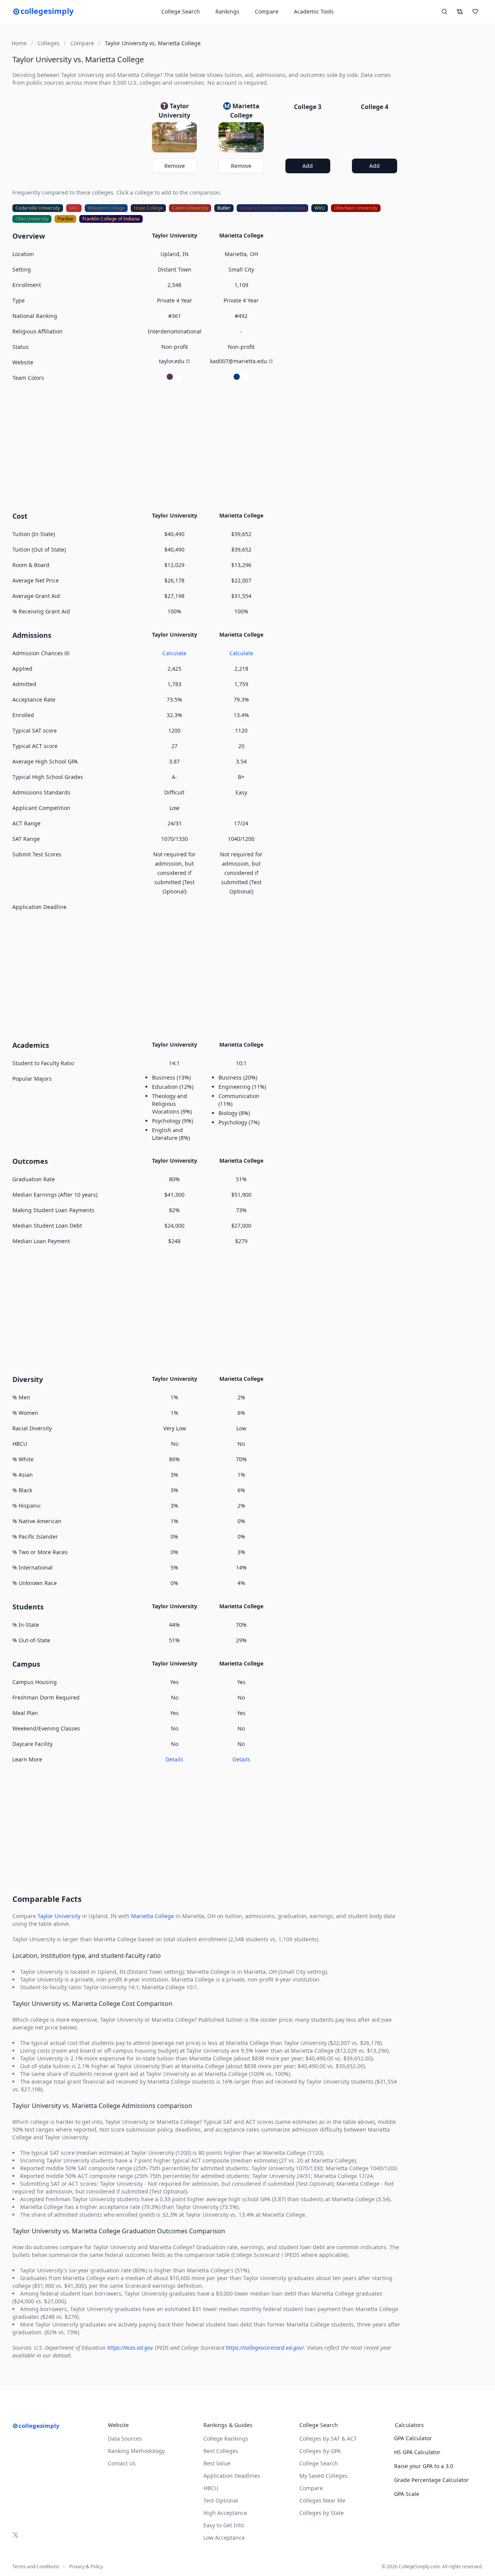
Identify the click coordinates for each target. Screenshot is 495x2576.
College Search (319, 2463)
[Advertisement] (208, 446)
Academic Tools (314, 11)
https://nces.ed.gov (130, 2348)
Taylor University (59, 1916)
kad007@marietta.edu (239, 361)
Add (308, 166)
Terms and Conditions (36, 2567)
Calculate (174, 653)
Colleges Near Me (322, 2500)
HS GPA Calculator (417, 2452)
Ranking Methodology (136, 2451)
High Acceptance (225, 2513)
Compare (267, 11)
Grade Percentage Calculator (431, 2480)
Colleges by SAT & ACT (328, 2438)
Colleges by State (322, 2513)
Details (174, 1759)
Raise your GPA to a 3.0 (424, 2466)
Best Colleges (221, 2451)
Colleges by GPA (320, 2451)
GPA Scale (407, 2494)
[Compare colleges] (460, 12)
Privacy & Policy (86, 2567)
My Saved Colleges (323, 2476)
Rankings (227, 11)
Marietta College (153, 1916)
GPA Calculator (413, 2438)
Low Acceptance (224, 2538)
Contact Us (122, 2463)
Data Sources (125, 2438)
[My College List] (475, 12)
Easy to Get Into (224, 2525)
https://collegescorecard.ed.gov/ (265, 2348)
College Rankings (226, 2438)
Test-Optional (221, 2500)
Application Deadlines (232, 2476)
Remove (175, 166)
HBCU (211, 2488)
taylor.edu (172, 361)
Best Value (217, 2463)
